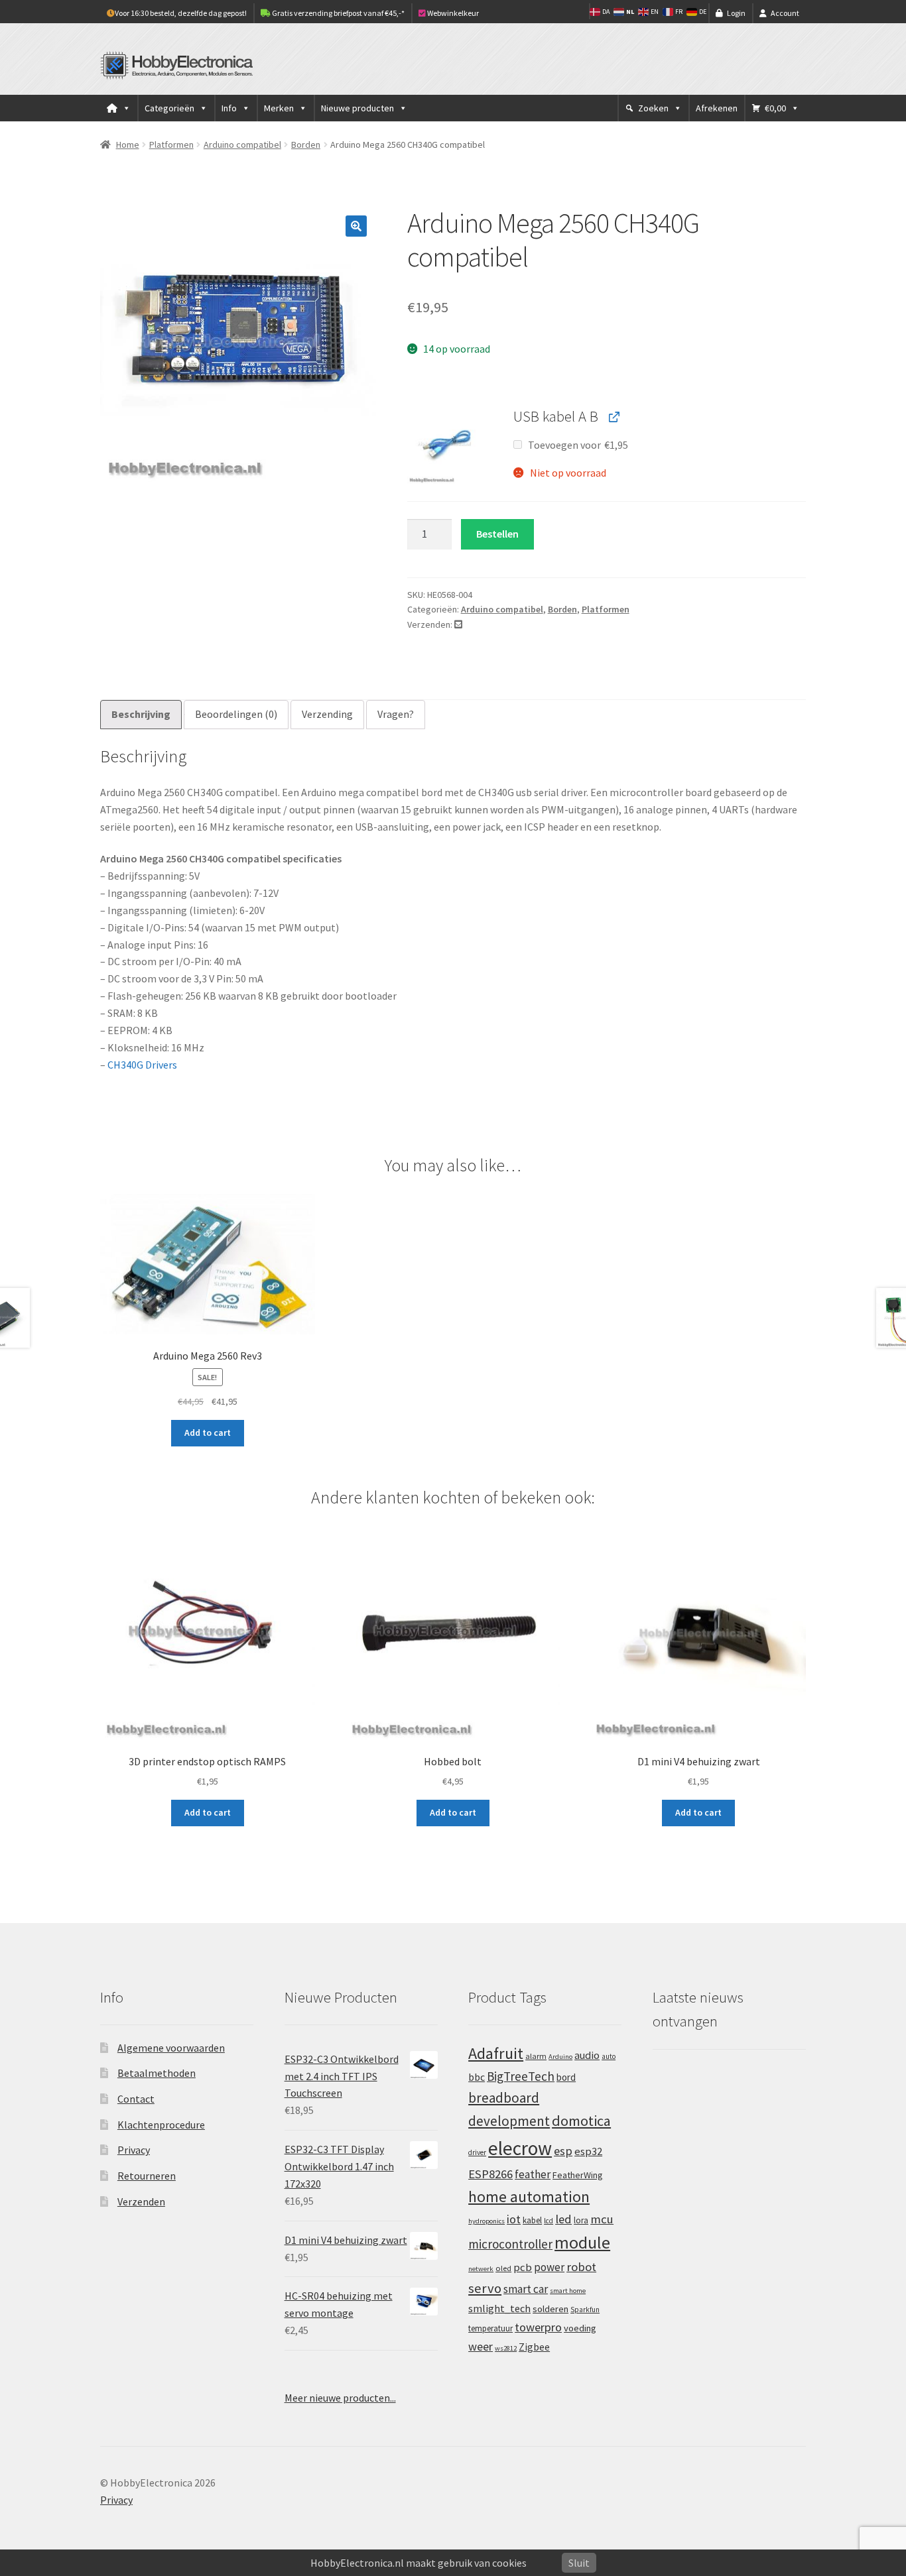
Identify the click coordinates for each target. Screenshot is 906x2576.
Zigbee (534, 2347)
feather (533, 2174)
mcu (602, 2219)
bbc (477, 2077)
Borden (306, 145)
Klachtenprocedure (161, 2125)
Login (736, 13)
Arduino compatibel (242, 145)
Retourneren (147, 2176)
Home (128, 145)
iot (514, 2219)
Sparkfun (585, 2310)
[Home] (119, 108)
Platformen (171, 145)
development (509, 2121)
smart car (526, 2289)
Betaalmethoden (157, 2073)
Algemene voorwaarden (171, 2048)
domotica (581, 2121)
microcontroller (510, 2244)
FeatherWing (578, 2175)
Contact (136, 2099)
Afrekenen (717, 108)
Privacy (134, 2150)
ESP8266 (490, 2174)
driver (477, 2152)
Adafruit (496, 2053)
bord (566, 2077)
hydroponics (486, 2221)
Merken (279, 108)
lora (581, 2220)
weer (481, 2346)
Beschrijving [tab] (141, 714)
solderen (550, 2309)
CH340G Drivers (142, 1065)
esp (563, 2151)
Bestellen (497, 534)
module (582, 2243)
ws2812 (506, 2348)
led (563, 2219)
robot (581, 2267)
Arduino (560, 2057)
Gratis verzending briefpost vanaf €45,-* (338, 13)
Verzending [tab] (327, 714)
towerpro (538, 2327)
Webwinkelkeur (452, 13)
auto (609, 2056)
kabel (532, 2220)
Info (229, 108)
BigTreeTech (521, 2076)
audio (587, 2055)
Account (785, 13)
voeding (580, 2328)
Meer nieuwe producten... (340, 2398)
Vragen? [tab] (396, 714)
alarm (536, 2056)
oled (503, 2268)
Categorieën (169, 108)
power (549, 2267)
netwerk (481, 2269)
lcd (549, 2221)
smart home (568, 2291)
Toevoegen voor (577, 445)
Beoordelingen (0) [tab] (236, 714)
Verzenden (141, 2201)
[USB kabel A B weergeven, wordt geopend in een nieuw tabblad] (613, 417)
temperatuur (490, 2328)
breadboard (504, 2098)
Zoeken (653, 108)
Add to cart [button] (208, 1433)
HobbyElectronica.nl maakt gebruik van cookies (419, 2563)
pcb (523, 2267)
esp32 (588, 2151)
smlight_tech (499, 2308)
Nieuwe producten (357, 108)
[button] (356, 226)
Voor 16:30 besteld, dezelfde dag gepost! (181, 13)
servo (485, 2288)
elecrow (520, 2148)
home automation (529, 2196)
